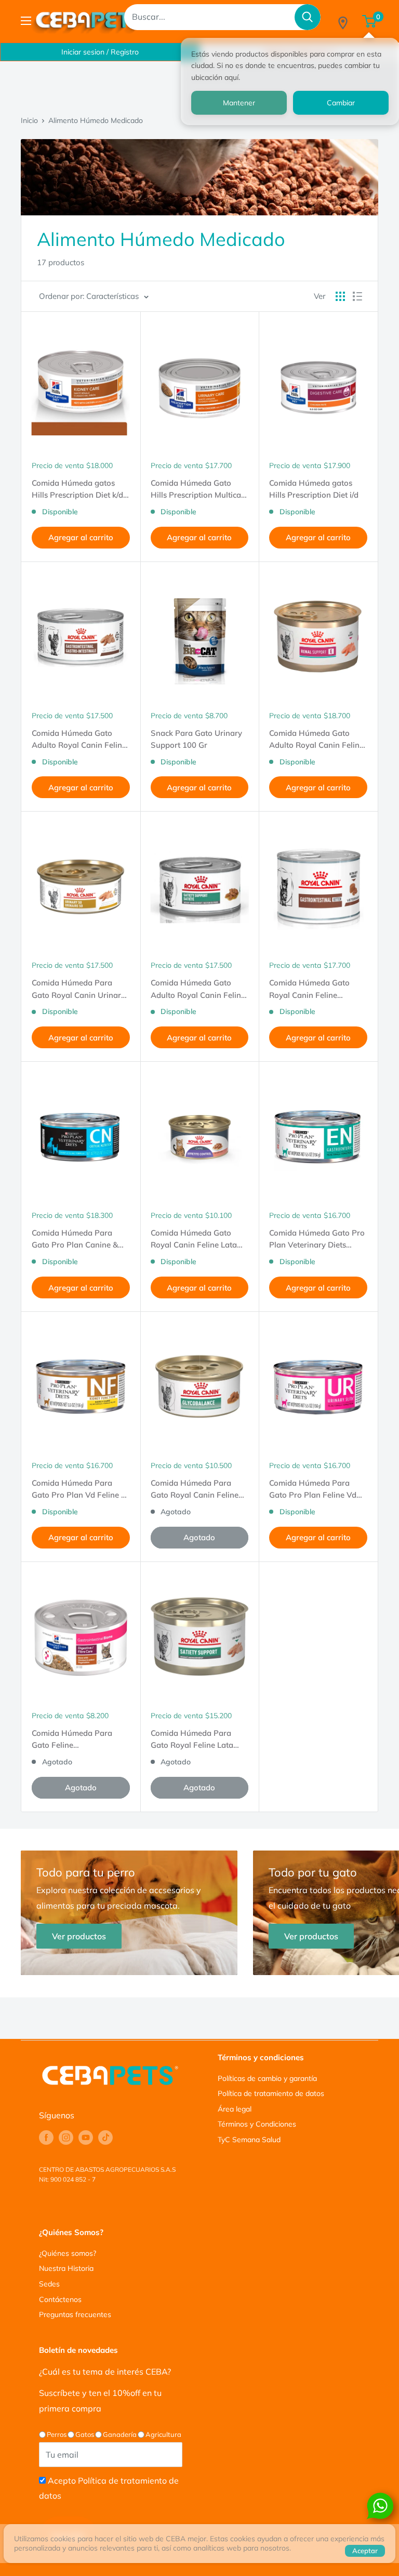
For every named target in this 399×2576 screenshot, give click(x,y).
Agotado (199, 1537)
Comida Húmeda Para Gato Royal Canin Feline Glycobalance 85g (195, 1489)
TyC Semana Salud (249, 2140)
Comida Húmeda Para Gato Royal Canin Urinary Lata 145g (78, 989)
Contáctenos (60, 2299)
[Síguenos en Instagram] (66, 2137)
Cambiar (341, 103)
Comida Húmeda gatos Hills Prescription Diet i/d (314, 489)
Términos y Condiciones (257, 2124)
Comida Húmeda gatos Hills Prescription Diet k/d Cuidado (77, 489)
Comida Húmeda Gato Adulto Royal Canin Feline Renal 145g (316, 739)
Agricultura (163, 2434)
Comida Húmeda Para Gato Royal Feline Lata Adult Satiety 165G (192, 1739)
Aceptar (365, 2551)
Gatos (85, 2434)
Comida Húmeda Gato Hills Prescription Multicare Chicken (199, 489)
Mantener (239, 103)
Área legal (235, 2109)
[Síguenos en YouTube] (86, 2137)
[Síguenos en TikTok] (105, 2137)
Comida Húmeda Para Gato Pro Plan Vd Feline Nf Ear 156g (81, 1489)
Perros (57, 2434)
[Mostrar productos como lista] (357, 296)
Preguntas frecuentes (75, 2314)
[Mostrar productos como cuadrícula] (340, 296)
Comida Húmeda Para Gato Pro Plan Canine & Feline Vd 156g (75, 1239)
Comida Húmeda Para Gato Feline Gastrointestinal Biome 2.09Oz (73, 1739)
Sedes (49, 2284)
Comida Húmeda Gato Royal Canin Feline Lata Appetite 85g (194, 1239)
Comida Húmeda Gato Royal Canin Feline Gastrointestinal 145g (309, 989)
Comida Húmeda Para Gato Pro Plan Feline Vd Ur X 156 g (313, 1489)
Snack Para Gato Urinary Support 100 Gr (196, 739)
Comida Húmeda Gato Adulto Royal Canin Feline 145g (79, 739)
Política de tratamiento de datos (271, 2093)
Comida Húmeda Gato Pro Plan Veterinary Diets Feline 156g (317, 1239)
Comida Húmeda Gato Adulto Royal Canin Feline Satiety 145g (198, 989)
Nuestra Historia (66, 2268)
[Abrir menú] (26, 21)
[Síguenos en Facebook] (46, 2137)
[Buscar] (308, 17)
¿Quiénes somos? (68, 2253)
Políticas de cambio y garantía (267, 2078)
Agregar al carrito (81, 537)
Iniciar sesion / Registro (100, 52)
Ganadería (120, 2434)
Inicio (29, 120)
